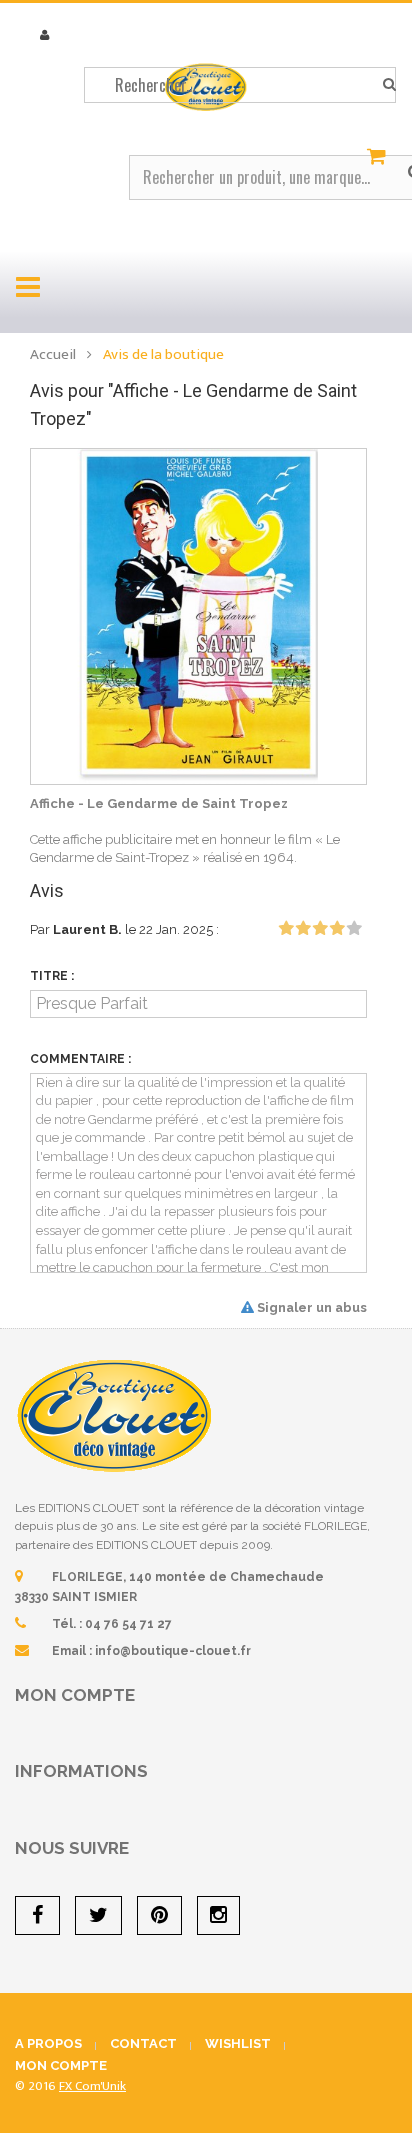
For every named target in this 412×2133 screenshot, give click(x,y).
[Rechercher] (389, 85)
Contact (143, 2043)
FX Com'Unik (92, 2086)
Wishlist (238, 2043)
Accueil (53, 354)
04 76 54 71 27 (128, 1624)
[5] (354, 929)
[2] (303, 929)
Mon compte (75, 1695)
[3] (320, 929)
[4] (337, 929)
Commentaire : (80, 1059)
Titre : (52, 976)
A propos (48, 2043)
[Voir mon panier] (379, 157)
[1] (286, 929)
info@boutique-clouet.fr (173, 1651)
